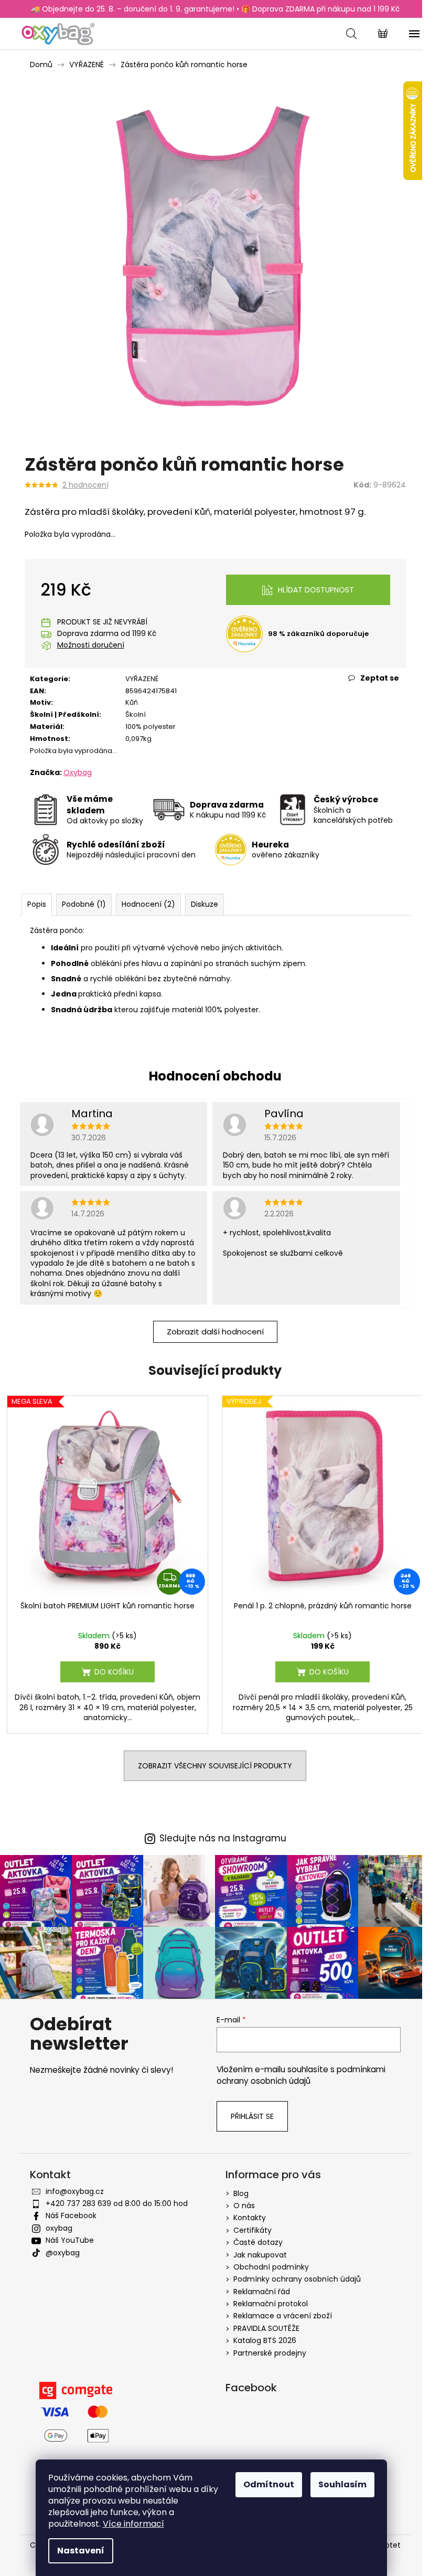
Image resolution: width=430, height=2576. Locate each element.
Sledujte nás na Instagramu (223, 1838)
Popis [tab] (37, 904)
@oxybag (63, 2253)
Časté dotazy (258, 2242)
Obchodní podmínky (271, 2267)
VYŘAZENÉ (142, 679)
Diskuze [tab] (205, 904)
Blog (241, 2193)
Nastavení (81, 2551)
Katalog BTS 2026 (265, 2340)
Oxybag (78, 772)
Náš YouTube (70, 2240)
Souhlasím (342, 2484)
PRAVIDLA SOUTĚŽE (266, 2328)
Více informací (133, 2524)
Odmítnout (269, 2484)
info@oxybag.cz (75, 2191)
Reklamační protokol (271, 2304)
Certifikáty (252, 2230)
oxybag (59, 2228)
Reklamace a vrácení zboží (283, 2316)
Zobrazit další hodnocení (215, 1332)
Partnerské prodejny (270, 2353)
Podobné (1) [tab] (84, 904)
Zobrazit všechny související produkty (215, 1766)
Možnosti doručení (91, 645)
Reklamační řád (262, 2292)
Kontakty (250, 2218)
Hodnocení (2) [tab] (148, 904)
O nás (244, 2206)
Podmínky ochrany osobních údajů (297, 2279)
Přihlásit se (252, 2116)
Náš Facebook (71, 2215)
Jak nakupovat (260, 2255)
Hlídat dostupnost (316, 590)
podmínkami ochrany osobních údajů (301, 2075)
